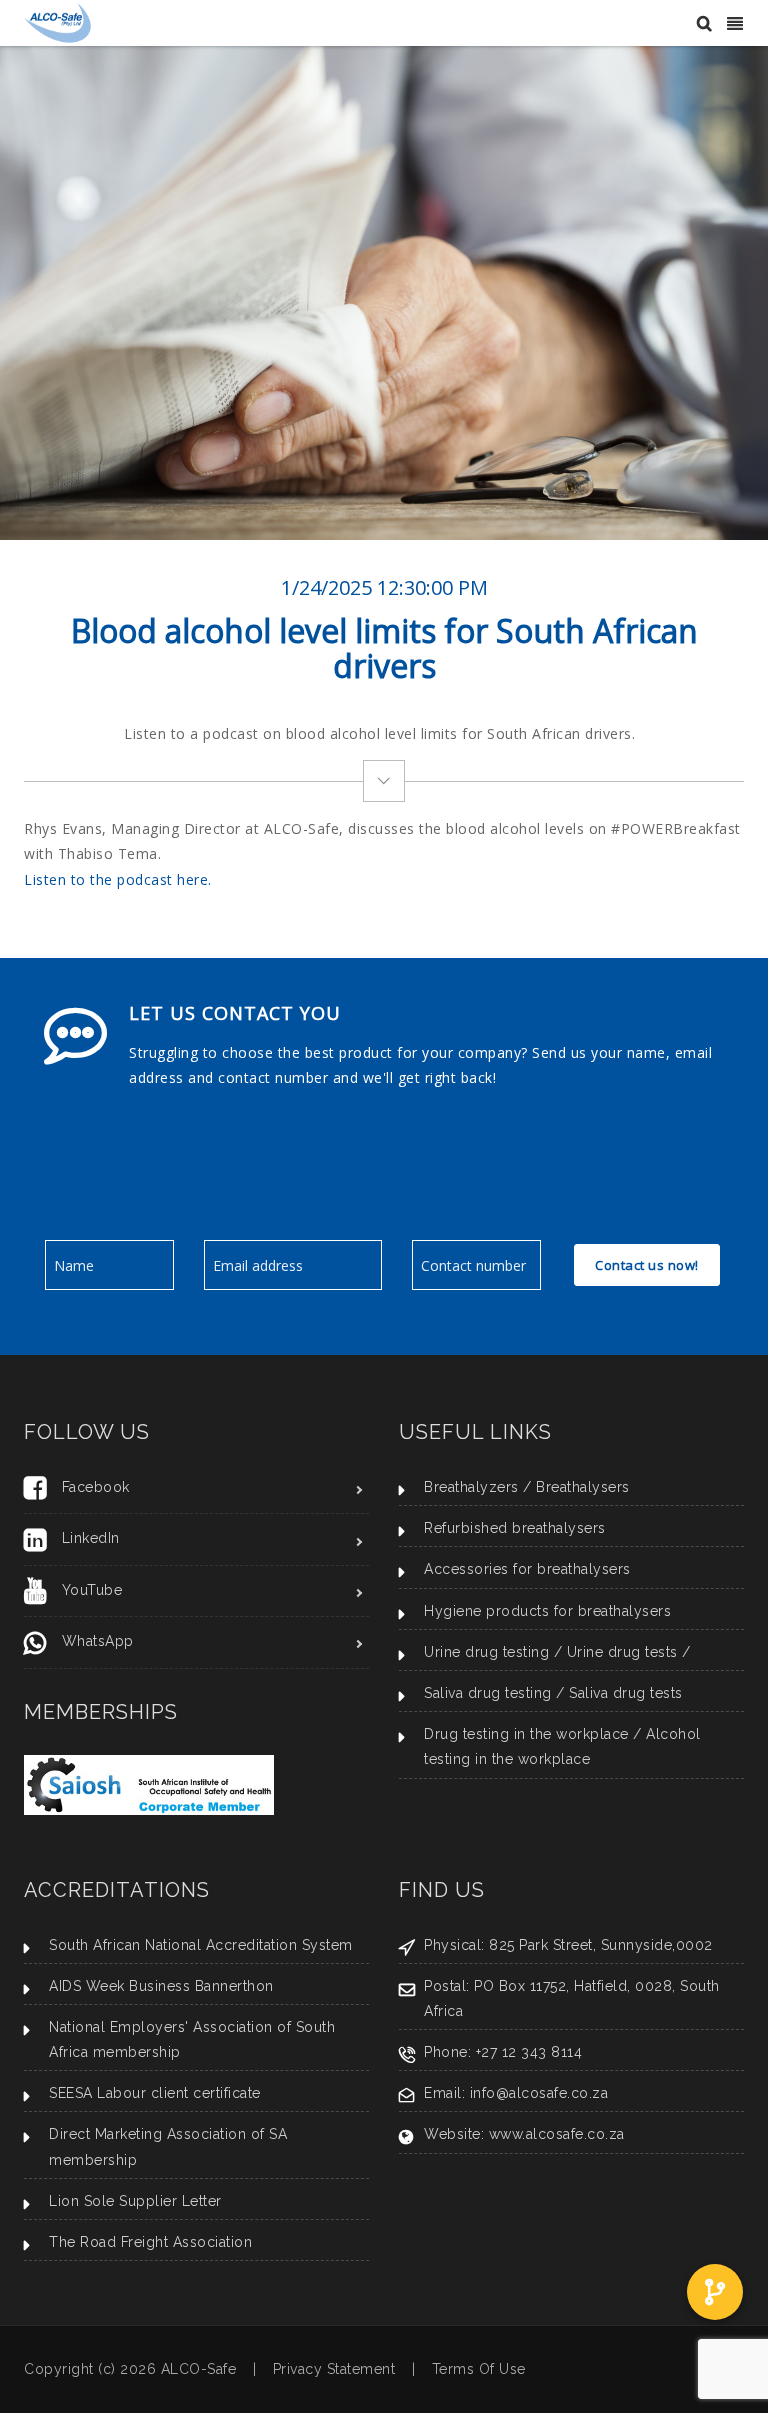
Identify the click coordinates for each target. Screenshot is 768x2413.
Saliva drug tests (626, 1693)
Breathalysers (583, 1487)
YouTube (92, 1590)
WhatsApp (98, 1641)
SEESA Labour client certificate (155, 2093)
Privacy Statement (334, 2369)
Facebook (96, 1487)
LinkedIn (91, 1538)
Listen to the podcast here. (118, 879)
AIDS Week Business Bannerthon (161, 1986)
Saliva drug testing (488, 1693)
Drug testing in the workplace (526, 1734)
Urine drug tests (622, 1652)
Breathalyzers (471, 1487)
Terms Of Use (479, 2369)
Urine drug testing (486, 1652)
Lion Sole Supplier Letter (135, 2201)
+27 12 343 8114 (529, 2052)
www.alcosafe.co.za (557, 2134)
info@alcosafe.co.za (539, 2093)
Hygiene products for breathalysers (547, 1611)
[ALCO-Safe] (58, 21)
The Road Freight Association (150, 2242)
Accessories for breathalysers (527, 1569)
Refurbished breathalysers (515, 1528)
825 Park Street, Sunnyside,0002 (601, 1945)
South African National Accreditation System (201, 1945)
